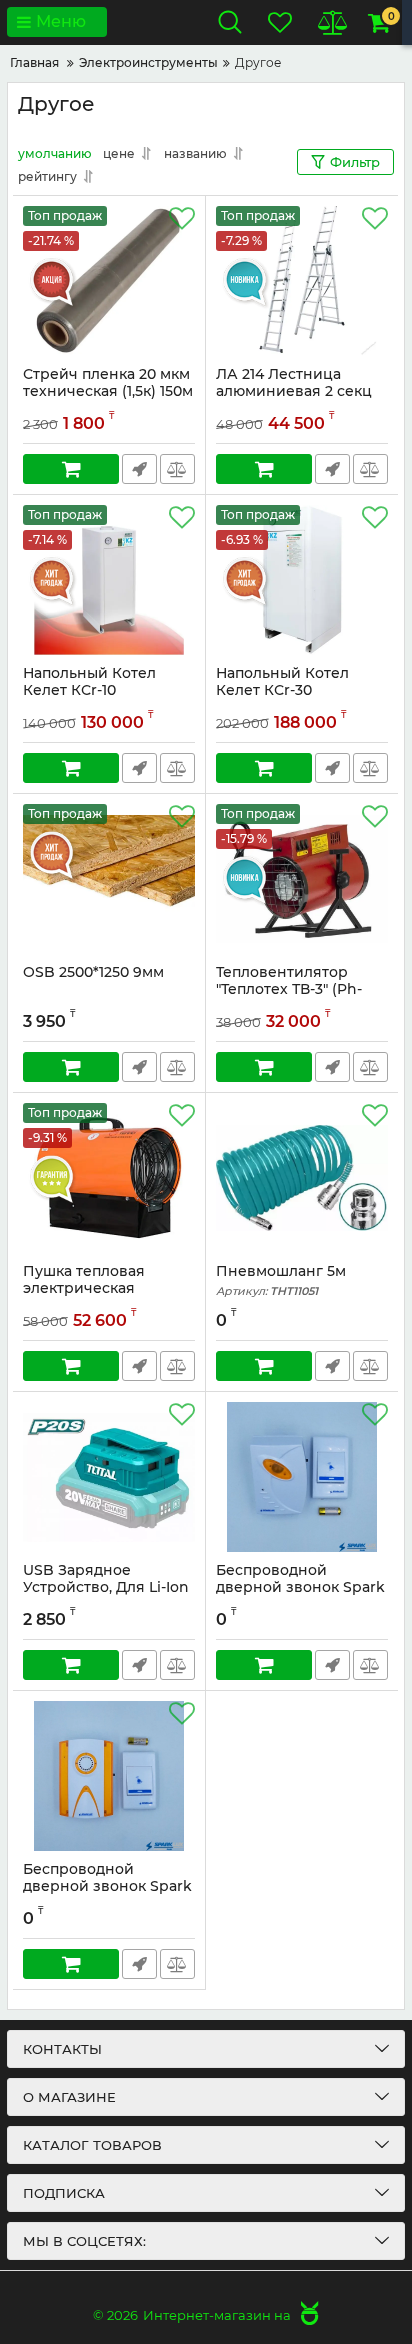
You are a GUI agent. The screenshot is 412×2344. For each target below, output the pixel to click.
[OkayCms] (307, 2315)
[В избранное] (182, 219)
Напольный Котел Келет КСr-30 (282, 682)
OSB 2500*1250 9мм (93, 972)
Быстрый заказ (139, 469)
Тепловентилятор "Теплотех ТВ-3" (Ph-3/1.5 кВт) (289, 989)
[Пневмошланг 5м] (302, 1178)
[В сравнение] (177, 469)
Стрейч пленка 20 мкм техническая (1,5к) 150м (108, 383)
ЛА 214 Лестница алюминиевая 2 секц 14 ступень (294, 391)
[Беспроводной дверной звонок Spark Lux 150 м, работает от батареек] (109, 1776)
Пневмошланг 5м (281, 1280)
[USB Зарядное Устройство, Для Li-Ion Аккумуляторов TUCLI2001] (109, 1477)
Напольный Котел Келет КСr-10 (89, 682)
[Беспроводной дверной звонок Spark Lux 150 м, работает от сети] (302, 1477)
